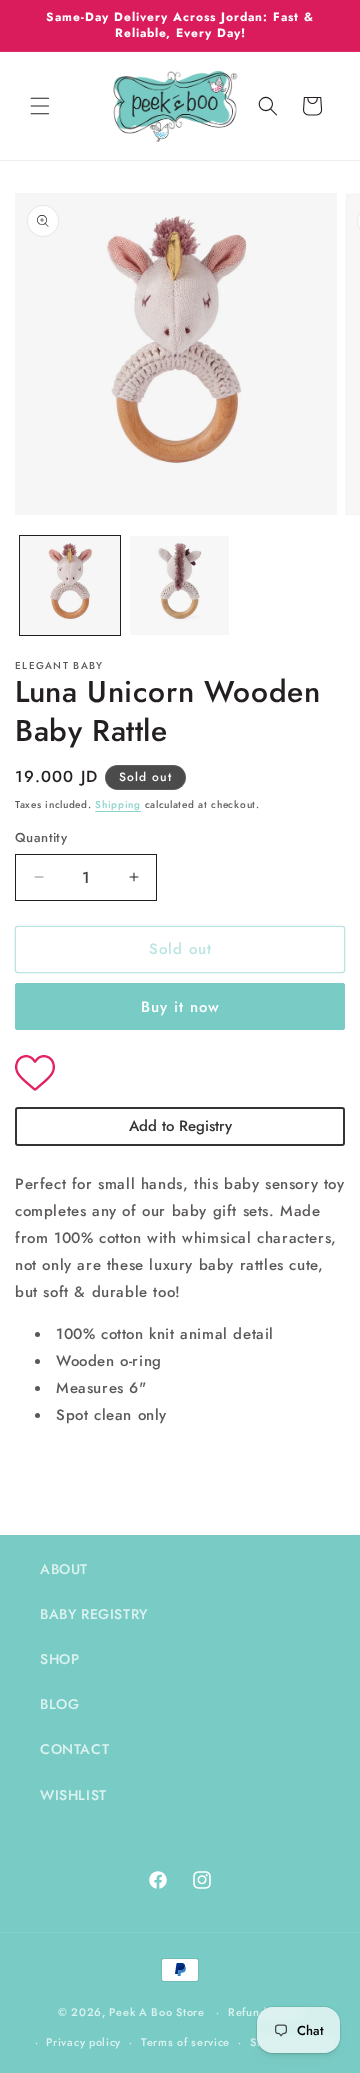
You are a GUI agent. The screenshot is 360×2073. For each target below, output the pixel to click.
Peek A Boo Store (156, 2012)
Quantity (41, 837)
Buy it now (180, 1007)
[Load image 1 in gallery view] (70, 586)
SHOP (59, 1659)
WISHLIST (73, 1795)
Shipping (118, 804)
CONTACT (74, 1749)
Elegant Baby (59, 665)
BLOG (59, 1704)
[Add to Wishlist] (180, 1075)
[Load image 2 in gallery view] (180, 586)
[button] (40, 106)
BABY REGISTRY (94, 1614)
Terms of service (185, 2042)
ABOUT (64, 1569)
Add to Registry (180, 1126)
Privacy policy (83, 2042)
